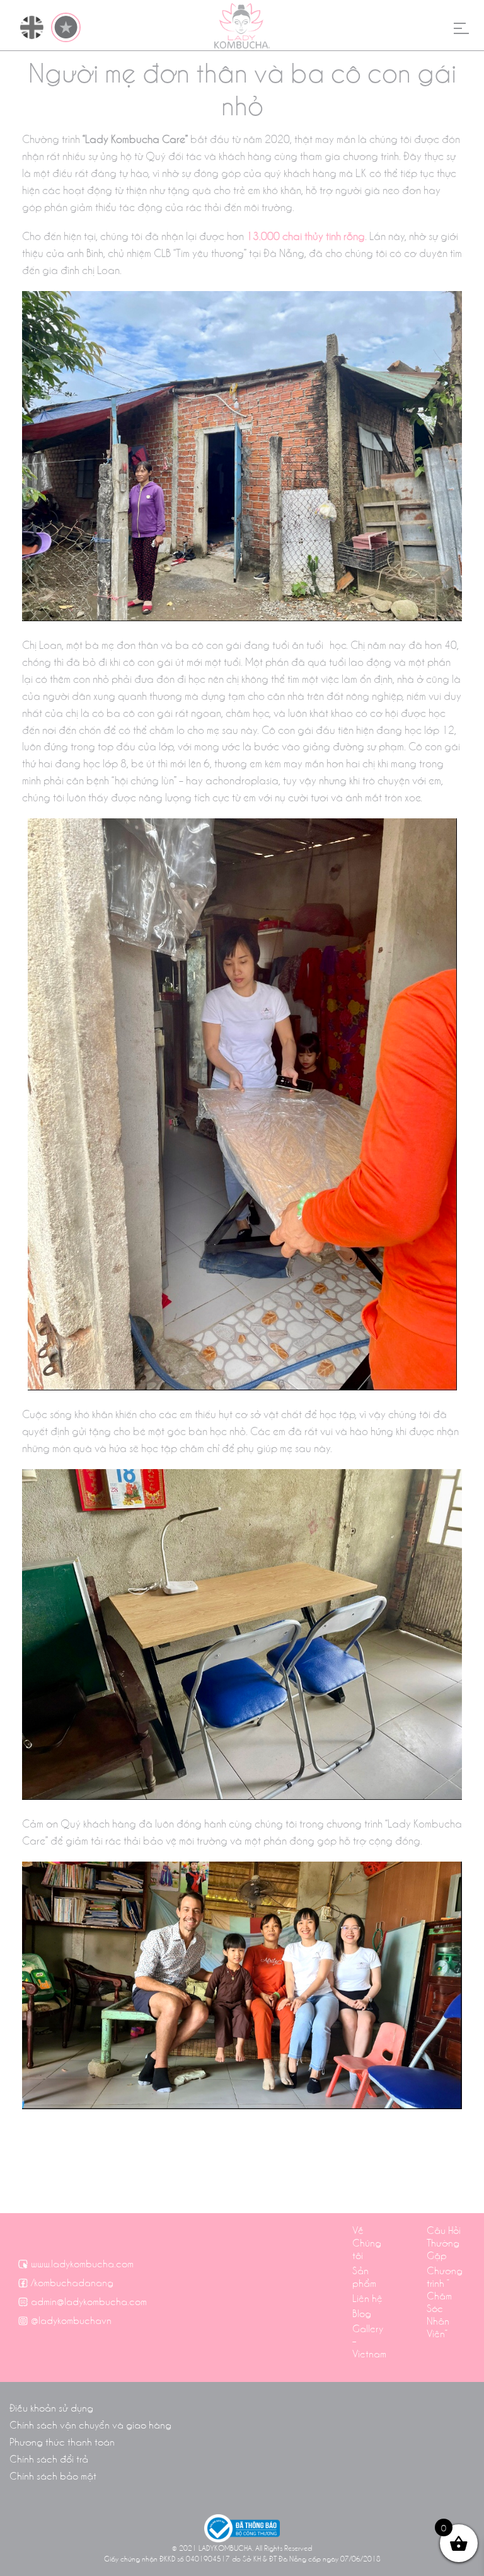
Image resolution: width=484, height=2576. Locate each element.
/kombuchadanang (72, 2282)
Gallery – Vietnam (369, 2340)
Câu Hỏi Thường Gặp (444, 2242)
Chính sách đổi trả (49, 2458)
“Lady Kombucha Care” (135, 138)
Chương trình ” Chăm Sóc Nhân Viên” (445, 2301)
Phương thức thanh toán (62, 2441)
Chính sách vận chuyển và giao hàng (90, 2424)
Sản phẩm (364, 2276)
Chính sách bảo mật (53, 2475)
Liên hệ (367, 2298)
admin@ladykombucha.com (89, 2301)
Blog (362, 2313)
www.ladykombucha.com (82, 2263)
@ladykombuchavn (71, 2320)
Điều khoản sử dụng (51, 2407)
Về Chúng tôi (367, 2242)
